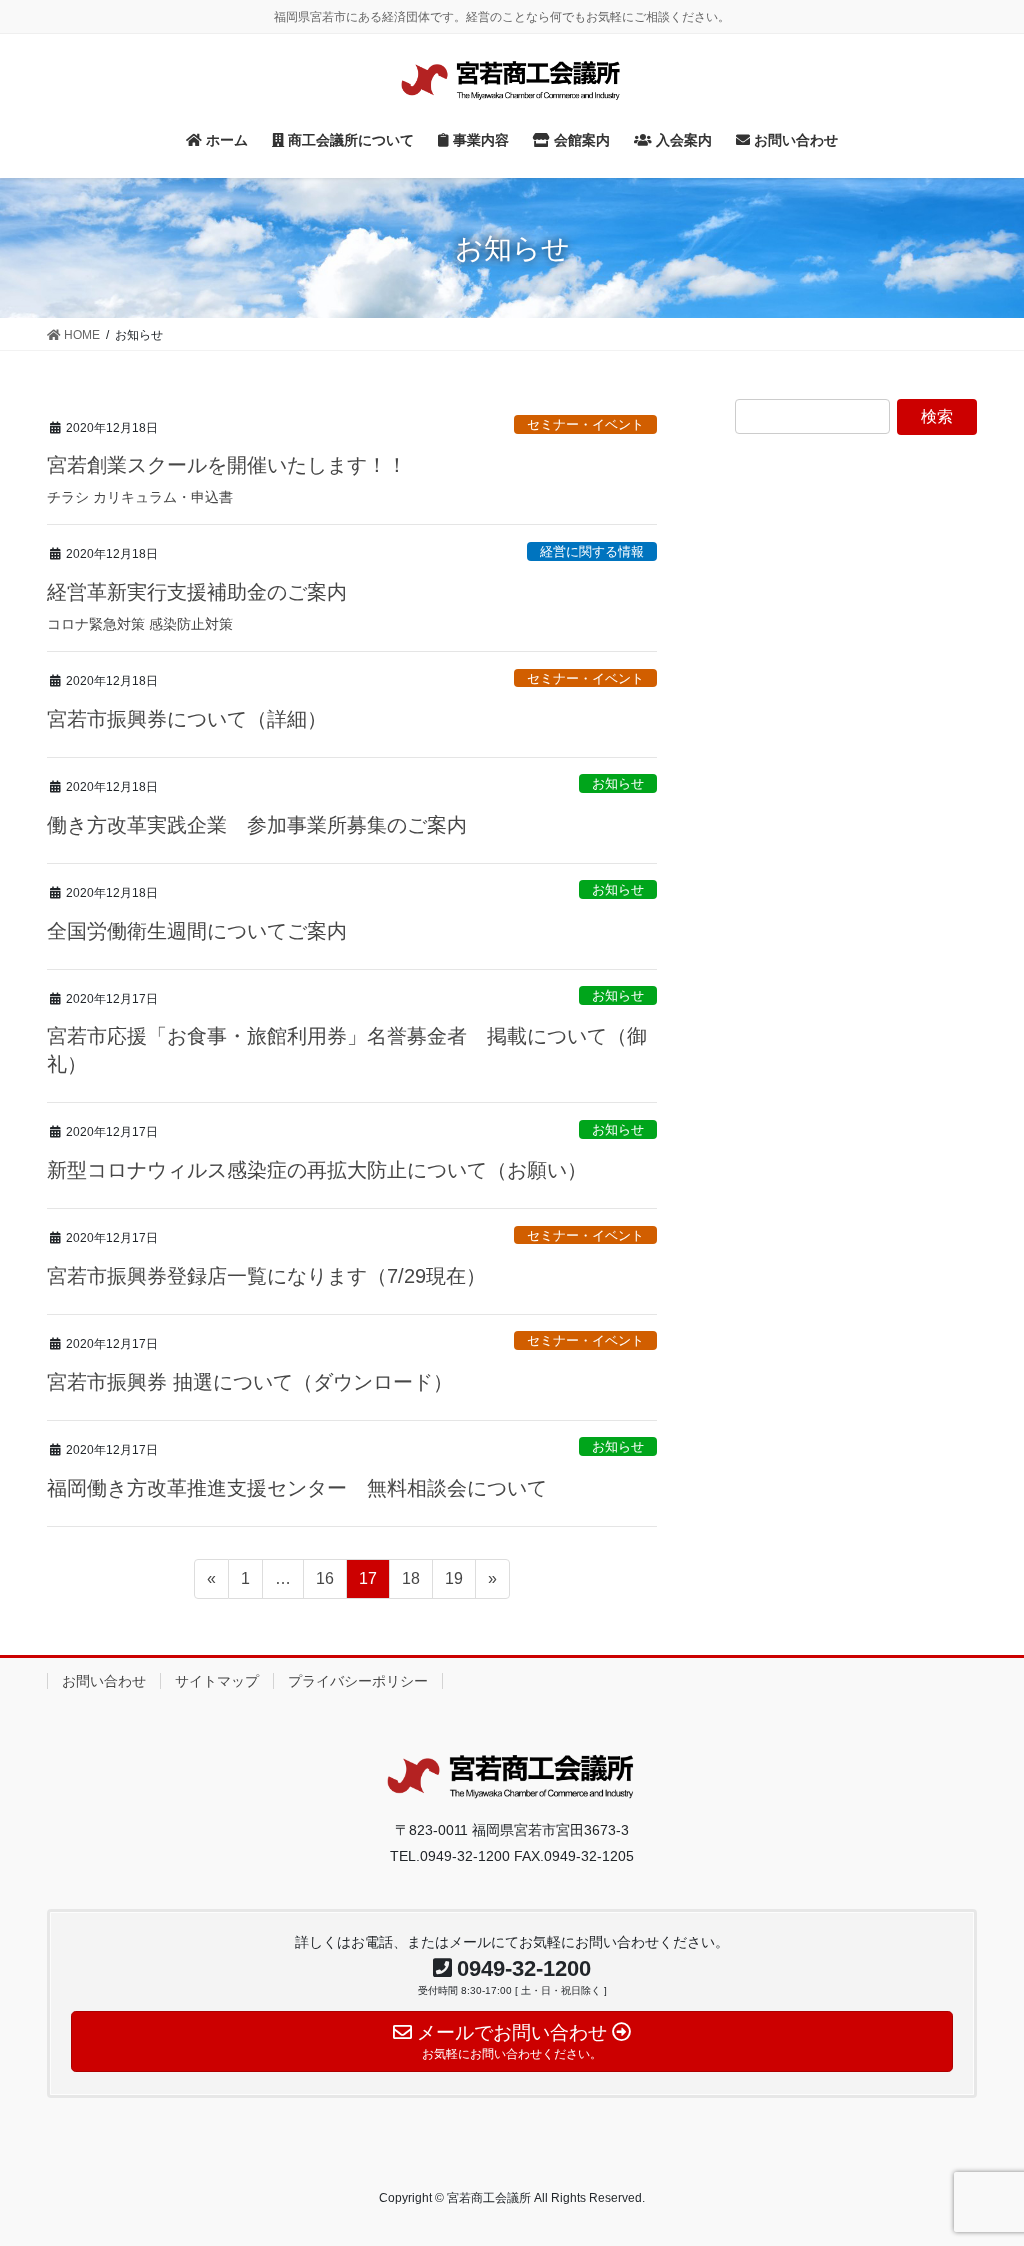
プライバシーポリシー (358, 1681)
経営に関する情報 (592, 551)
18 (410, 1584)
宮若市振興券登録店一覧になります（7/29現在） (266, 1276)
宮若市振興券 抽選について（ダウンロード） (250, 1382)
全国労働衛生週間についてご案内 (197, 931)
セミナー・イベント (585, 424)
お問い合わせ (104, 1681)
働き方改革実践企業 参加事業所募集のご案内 (257, 825)
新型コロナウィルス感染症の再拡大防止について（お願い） (317, 1170)
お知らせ (618, 783)
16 (324, 1584)
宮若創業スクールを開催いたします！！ (227, 465)
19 (453, 1584)
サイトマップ (217, 1681)
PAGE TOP (980, 2161)
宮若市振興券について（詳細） (187, 719)
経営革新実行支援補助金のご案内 (197, 592)
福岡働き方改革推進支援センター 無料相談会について (297, 1488)
